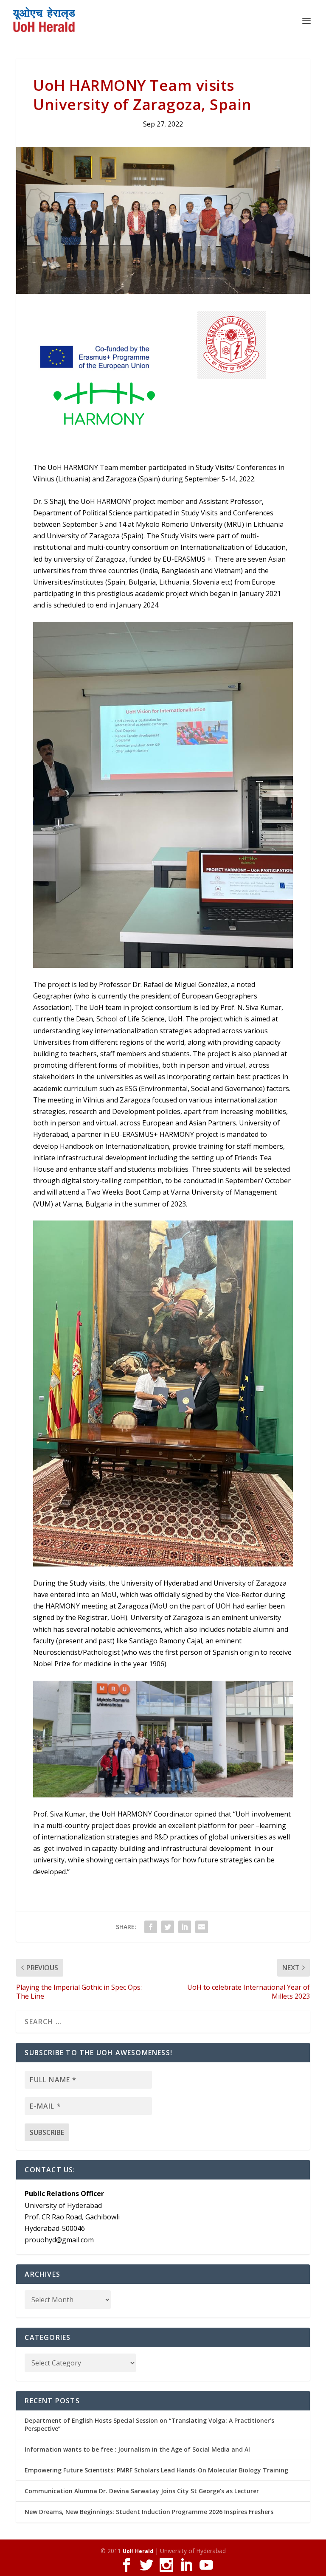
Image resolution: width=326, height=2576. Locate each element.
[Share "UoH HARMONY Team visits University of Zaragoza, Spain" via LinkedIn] (185, 1927)
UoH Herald (138, 2551)
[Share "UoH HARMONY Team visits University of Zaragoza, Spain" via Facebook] (151, 1927)
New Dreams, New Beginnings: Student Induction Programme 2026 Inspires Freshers (149, 2512)
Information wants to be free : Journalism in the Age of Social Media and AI (137, 2449)
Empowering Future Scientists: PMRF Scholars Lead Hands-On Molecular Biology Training (156, 2470)
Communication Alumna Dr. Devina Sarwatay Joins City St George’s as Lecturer (142, 2491)
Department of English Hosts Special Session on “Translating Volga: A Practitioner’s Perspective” (149, 2424)
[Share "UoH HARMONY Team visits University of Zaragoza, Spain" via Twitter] (168, 1927)
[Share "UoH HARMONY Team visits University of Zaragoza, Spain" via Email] (202, 1927)
